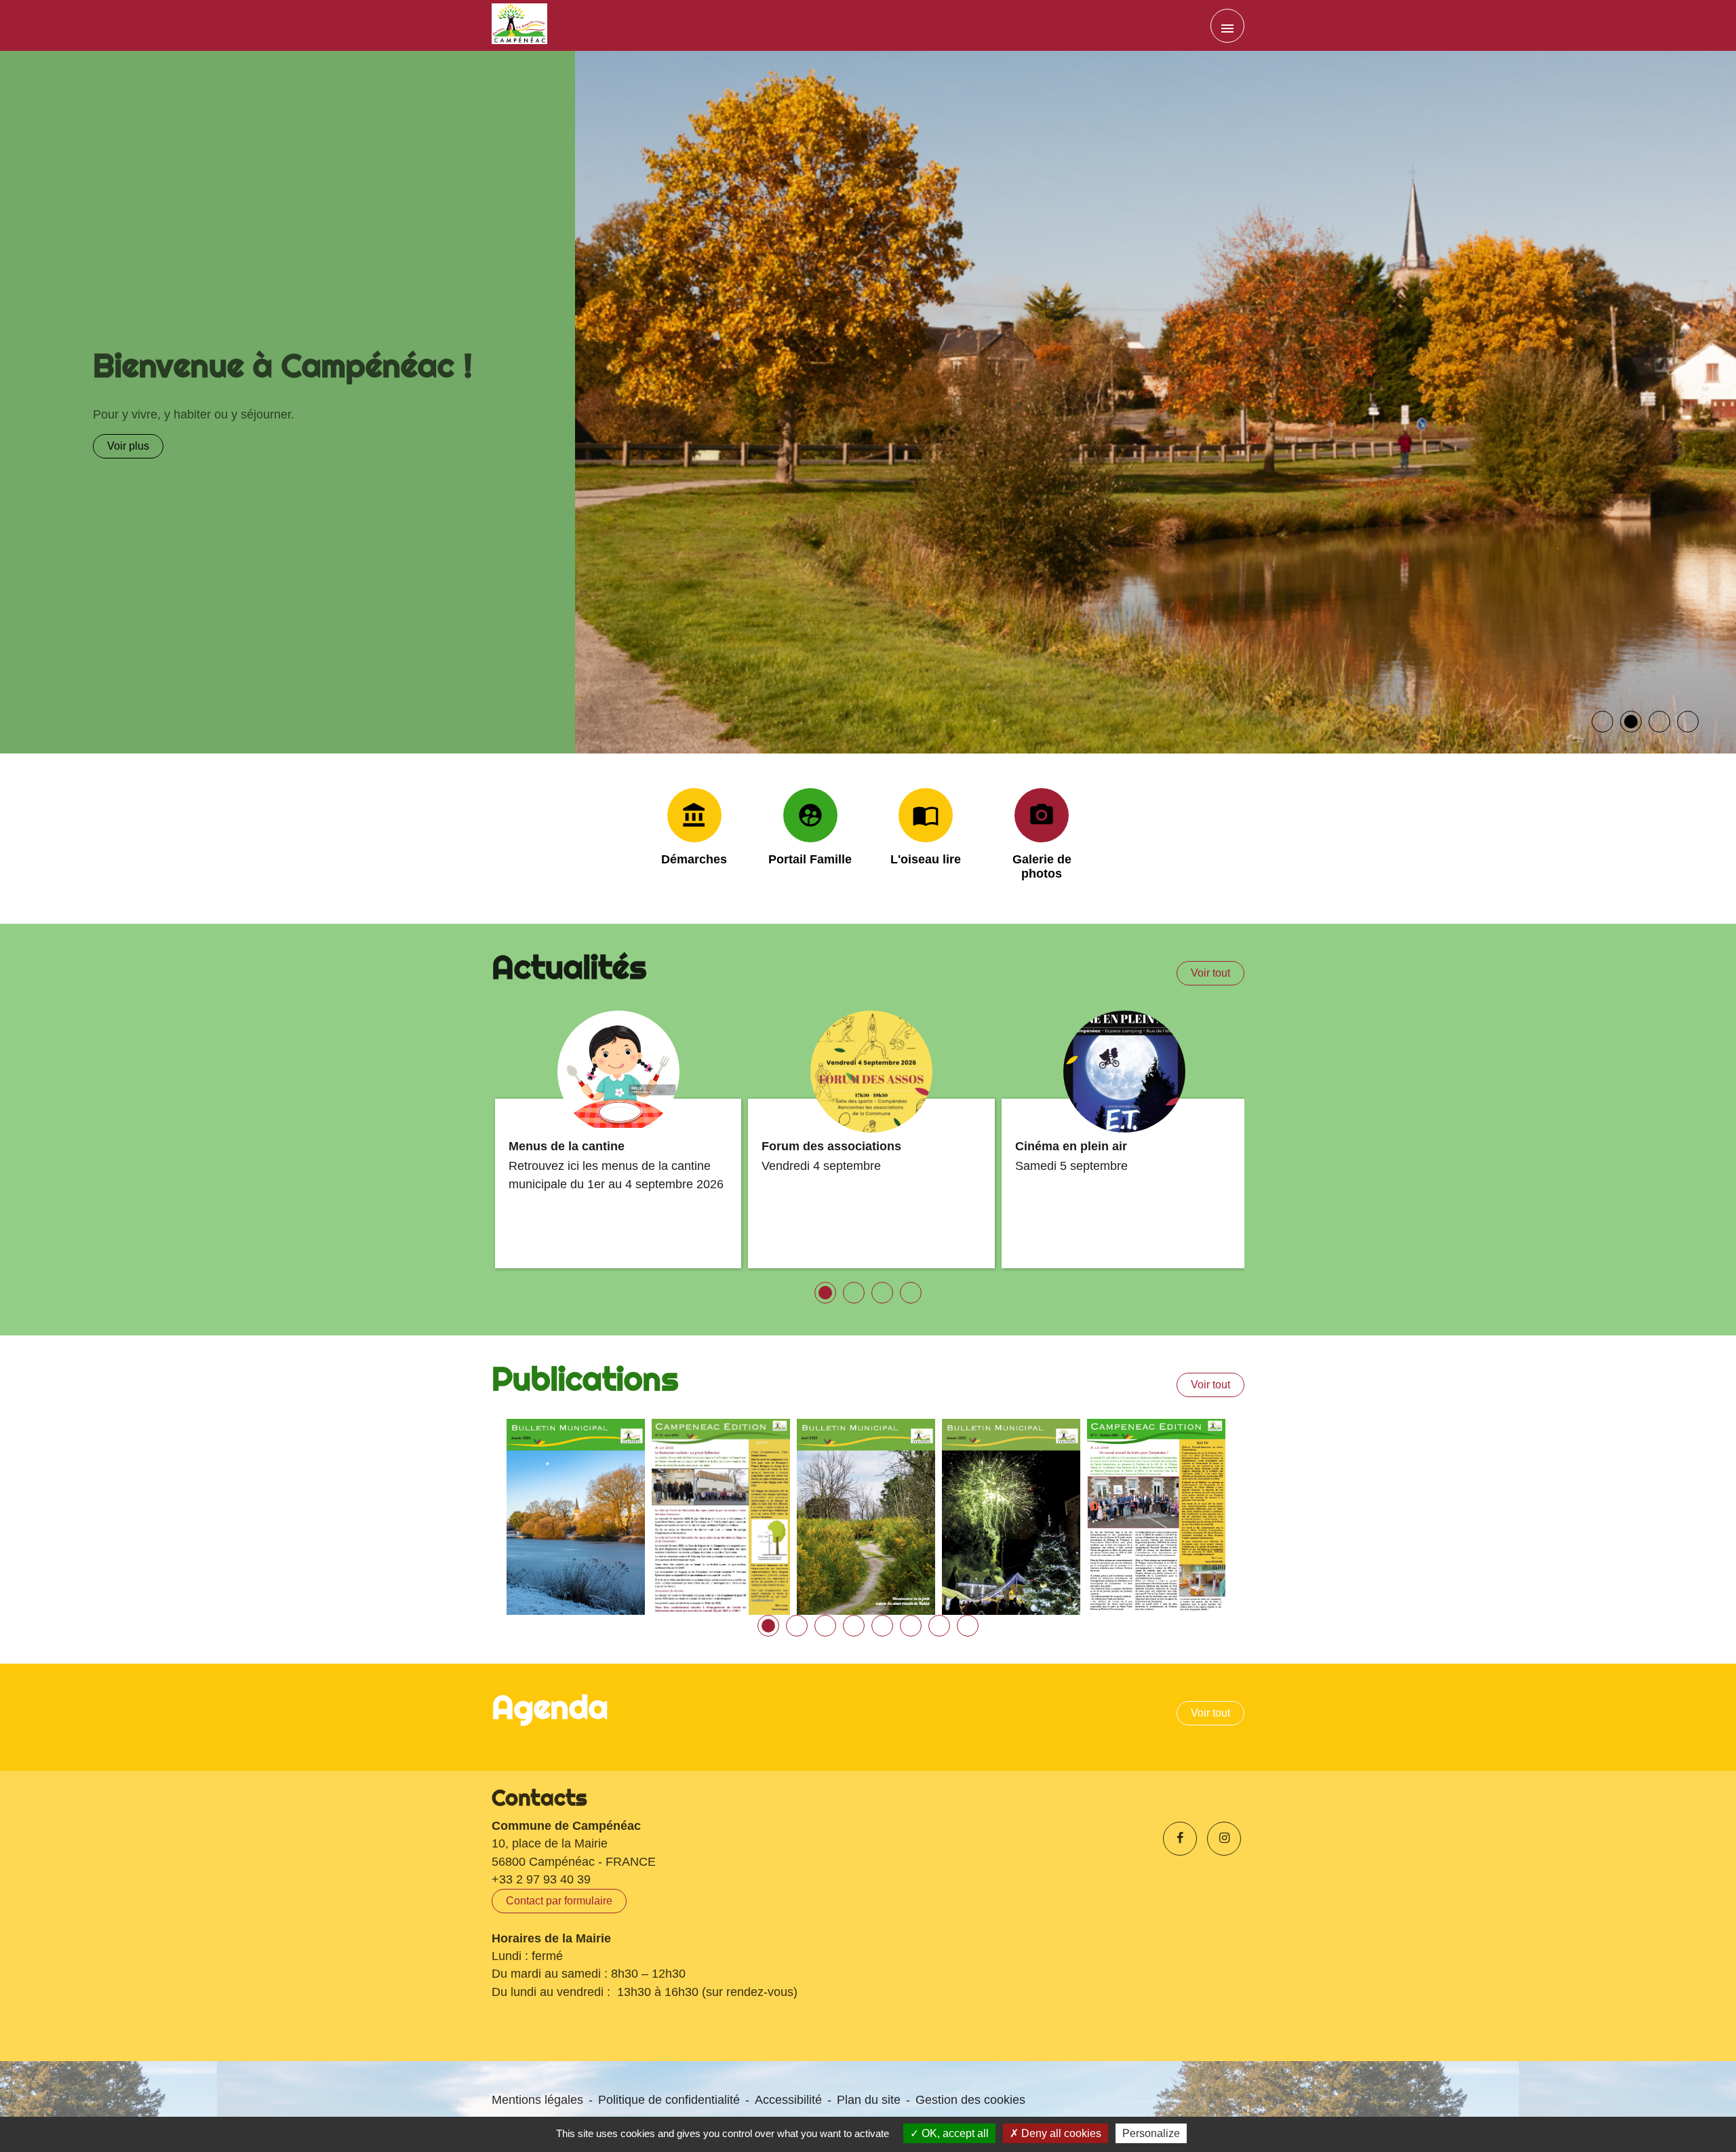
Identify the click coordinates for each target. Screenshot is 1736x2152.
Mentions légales (537, 2099)
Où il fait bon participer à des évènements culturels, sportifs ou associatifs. (282, 414)
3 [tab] (822, 1622)
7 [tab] (936, 1622)
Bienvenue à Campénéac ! (272, 365)
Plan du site (869, 2099)
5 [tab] (879, 1622)
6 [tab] (907, 1622)
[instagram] (1224, 1838)
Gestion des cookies (970, 2099)
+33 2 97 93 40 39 (541, 1879)
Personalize (1151, 2133)
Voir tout (1210, 973)
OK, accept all (954, 2133)
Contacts (539, 1797)
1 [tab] (765, 1622)
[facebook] (1180, 1838)
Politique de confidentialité (669, 2099)
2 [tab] (793, 1622)
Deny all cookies (1060, 2133)
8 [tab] (964, 1622)
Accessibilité (788, 2099)
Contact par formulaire (559, 1900)
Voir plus (117, 446)
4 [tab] (850, 1622)
